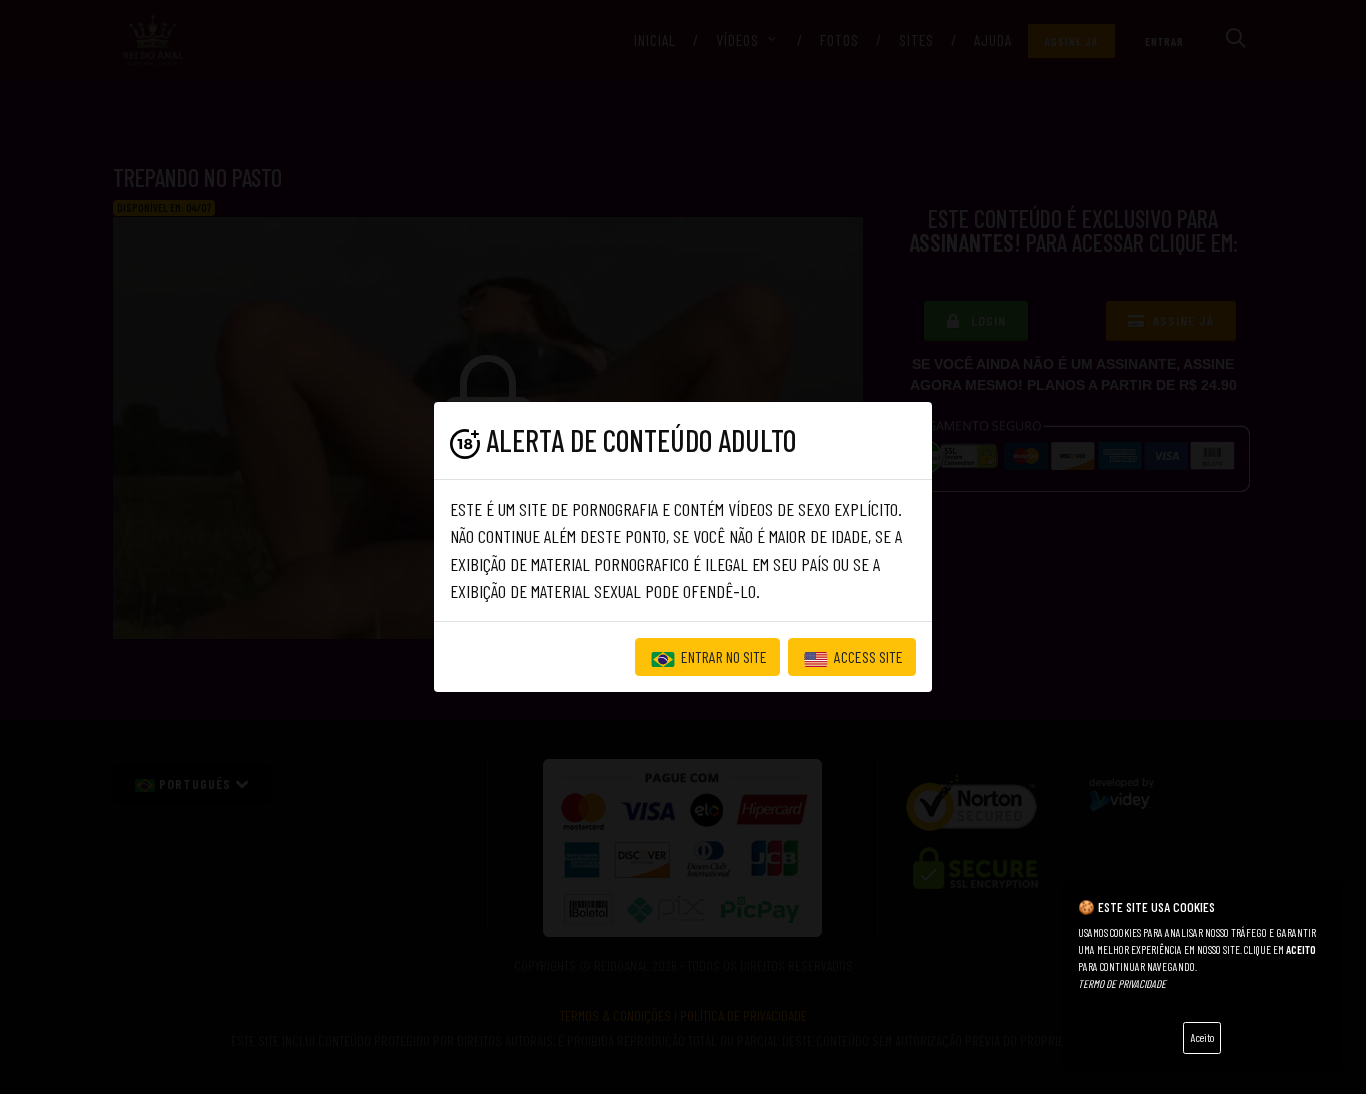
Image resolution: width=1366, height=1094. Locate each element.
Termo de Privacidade (1122, 983)
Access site (867, 656)
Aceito (1202, 1037)
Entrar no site (722, 656)
